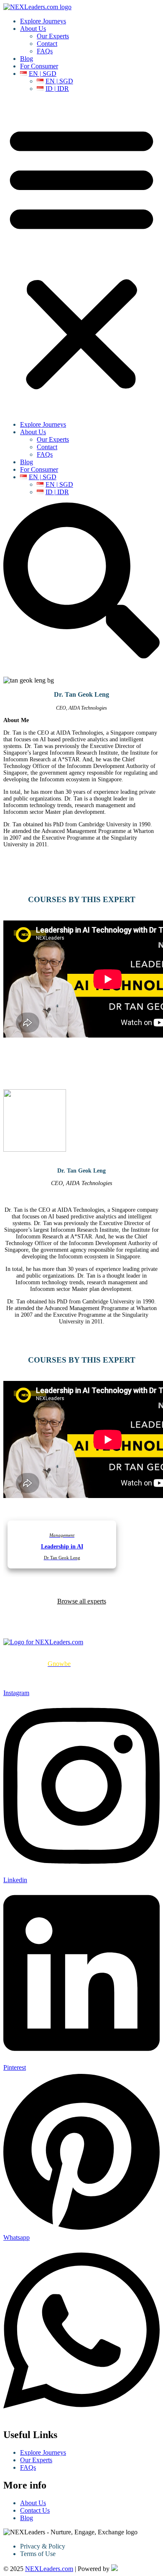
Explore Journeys (43, 21)
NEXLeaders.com (49, 2569)
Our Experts (53, 36)
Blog (27, 59)
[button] (81, 257)
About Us (33, 29)
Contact (47, 44)
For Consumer (39, 66)
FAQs (45, 51)
